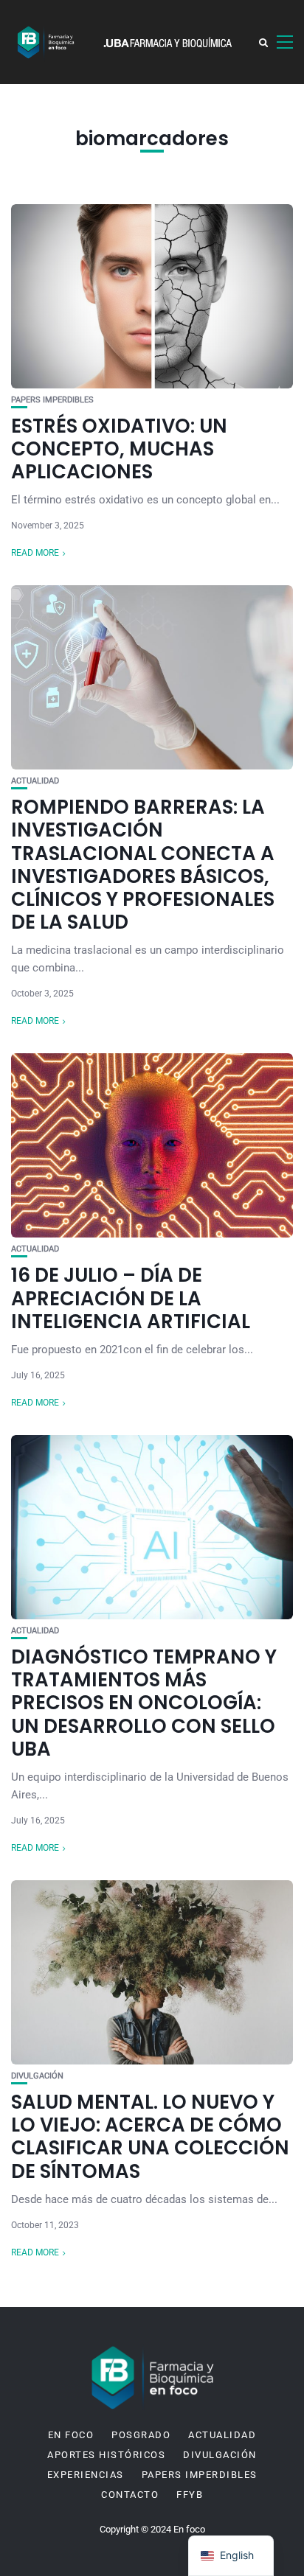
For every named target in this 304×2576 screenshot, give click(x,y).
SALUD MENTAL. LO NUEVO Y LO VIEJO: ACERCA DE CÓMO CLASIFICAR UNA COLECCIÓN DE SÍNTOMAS (150, 2137)
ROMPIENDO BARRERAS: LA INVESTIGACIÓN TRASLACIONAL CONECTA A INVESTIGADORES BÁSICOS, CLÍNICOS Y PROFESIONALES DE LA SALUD (143, 865)
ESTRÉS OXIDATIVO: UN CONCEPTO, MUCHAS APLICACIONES (119, 449)
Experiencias (86, 2475)
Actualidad (35, 781)
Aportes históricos (106, 2455)
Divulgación (37, 2076)
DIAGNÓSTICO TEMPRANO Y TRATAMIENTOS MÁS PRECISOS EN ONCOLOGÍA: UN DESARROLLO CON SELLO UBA (144, 1703)
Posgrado (141, 2435)
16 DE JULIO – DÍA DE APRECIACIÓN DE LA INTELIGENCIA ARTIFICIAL (131, 1298)
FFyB (190, 2495)
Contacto (130, 2495)
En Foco (71, 2435)
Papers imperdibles (52, 400)
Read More (35, 553)
